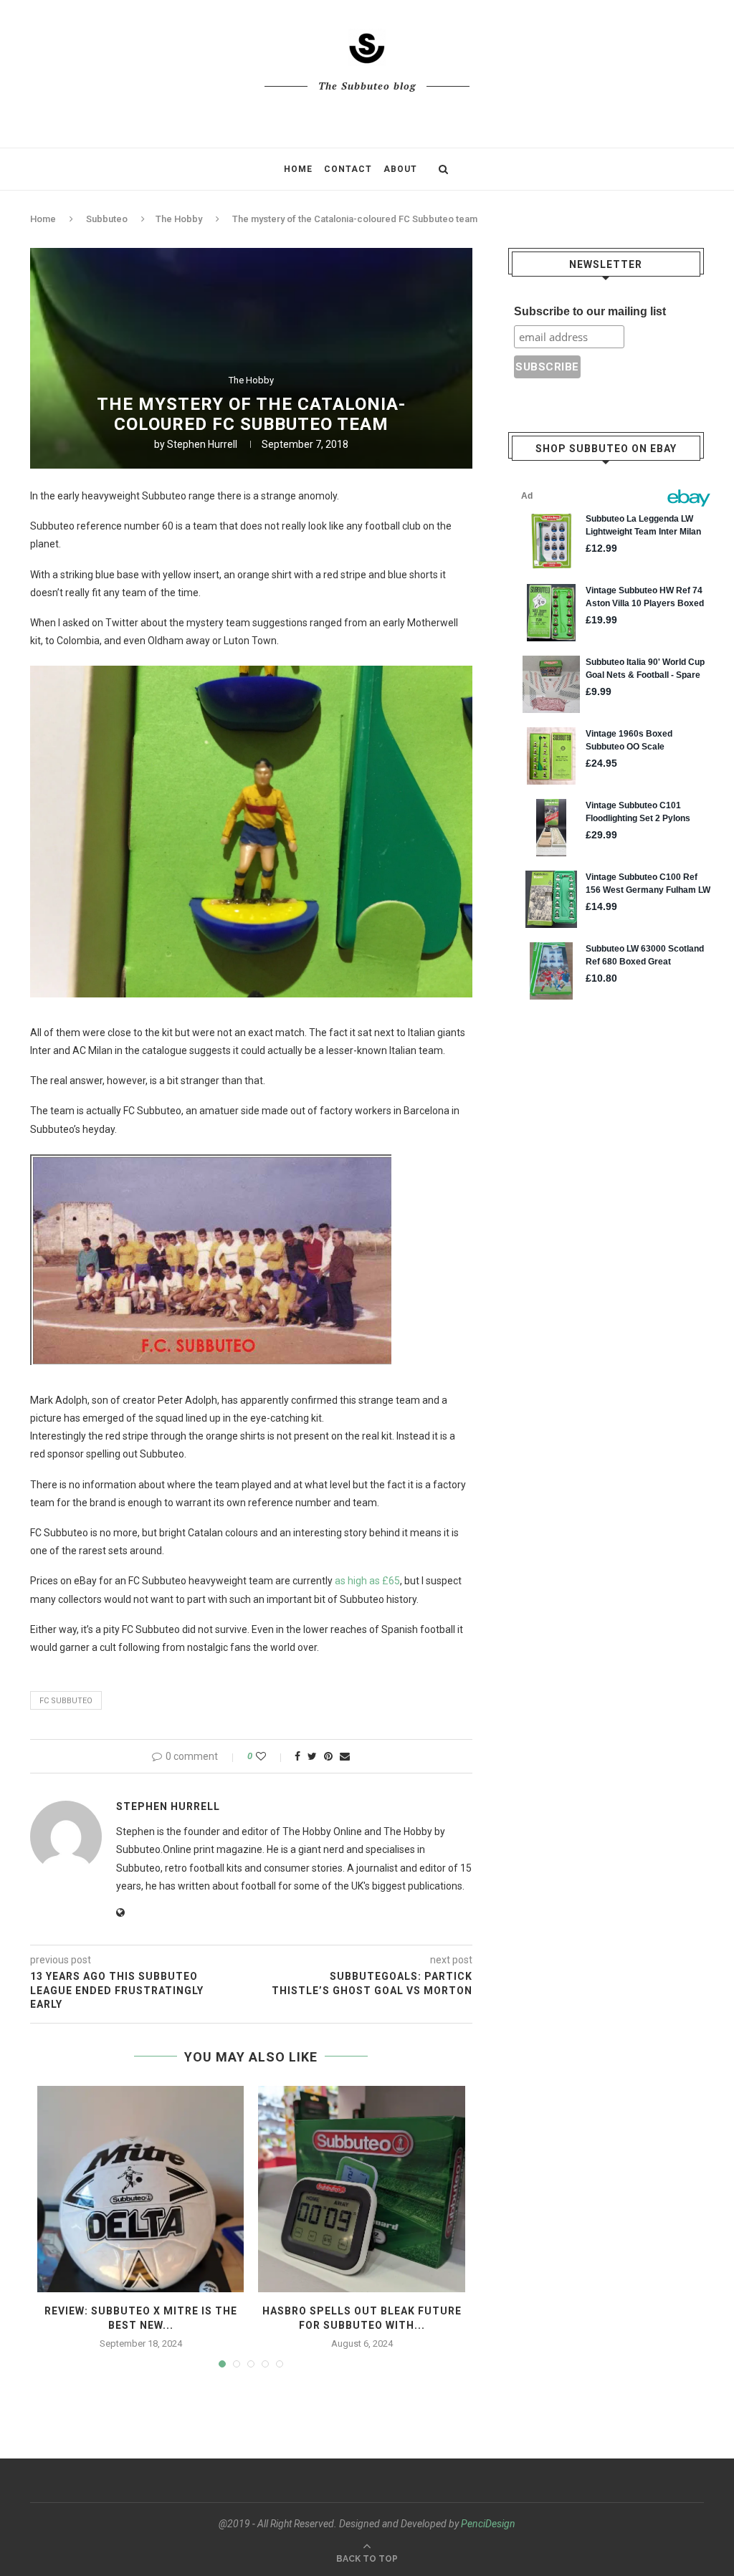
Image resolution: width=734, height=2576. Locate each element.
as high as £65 (367, 1581)
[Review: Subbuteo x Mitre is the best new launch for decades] (140, 2189)
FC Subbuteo (66, 1701)
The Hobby (179, 219)
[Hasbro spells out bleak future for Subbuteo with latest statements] (361, 2189)
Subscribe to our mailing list (590, 311)
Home (298, 169)
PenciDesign (488, 2524)
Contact (348, 169)
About (400, 169)
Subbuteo (107, 219)
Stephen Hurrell (202, 444)
